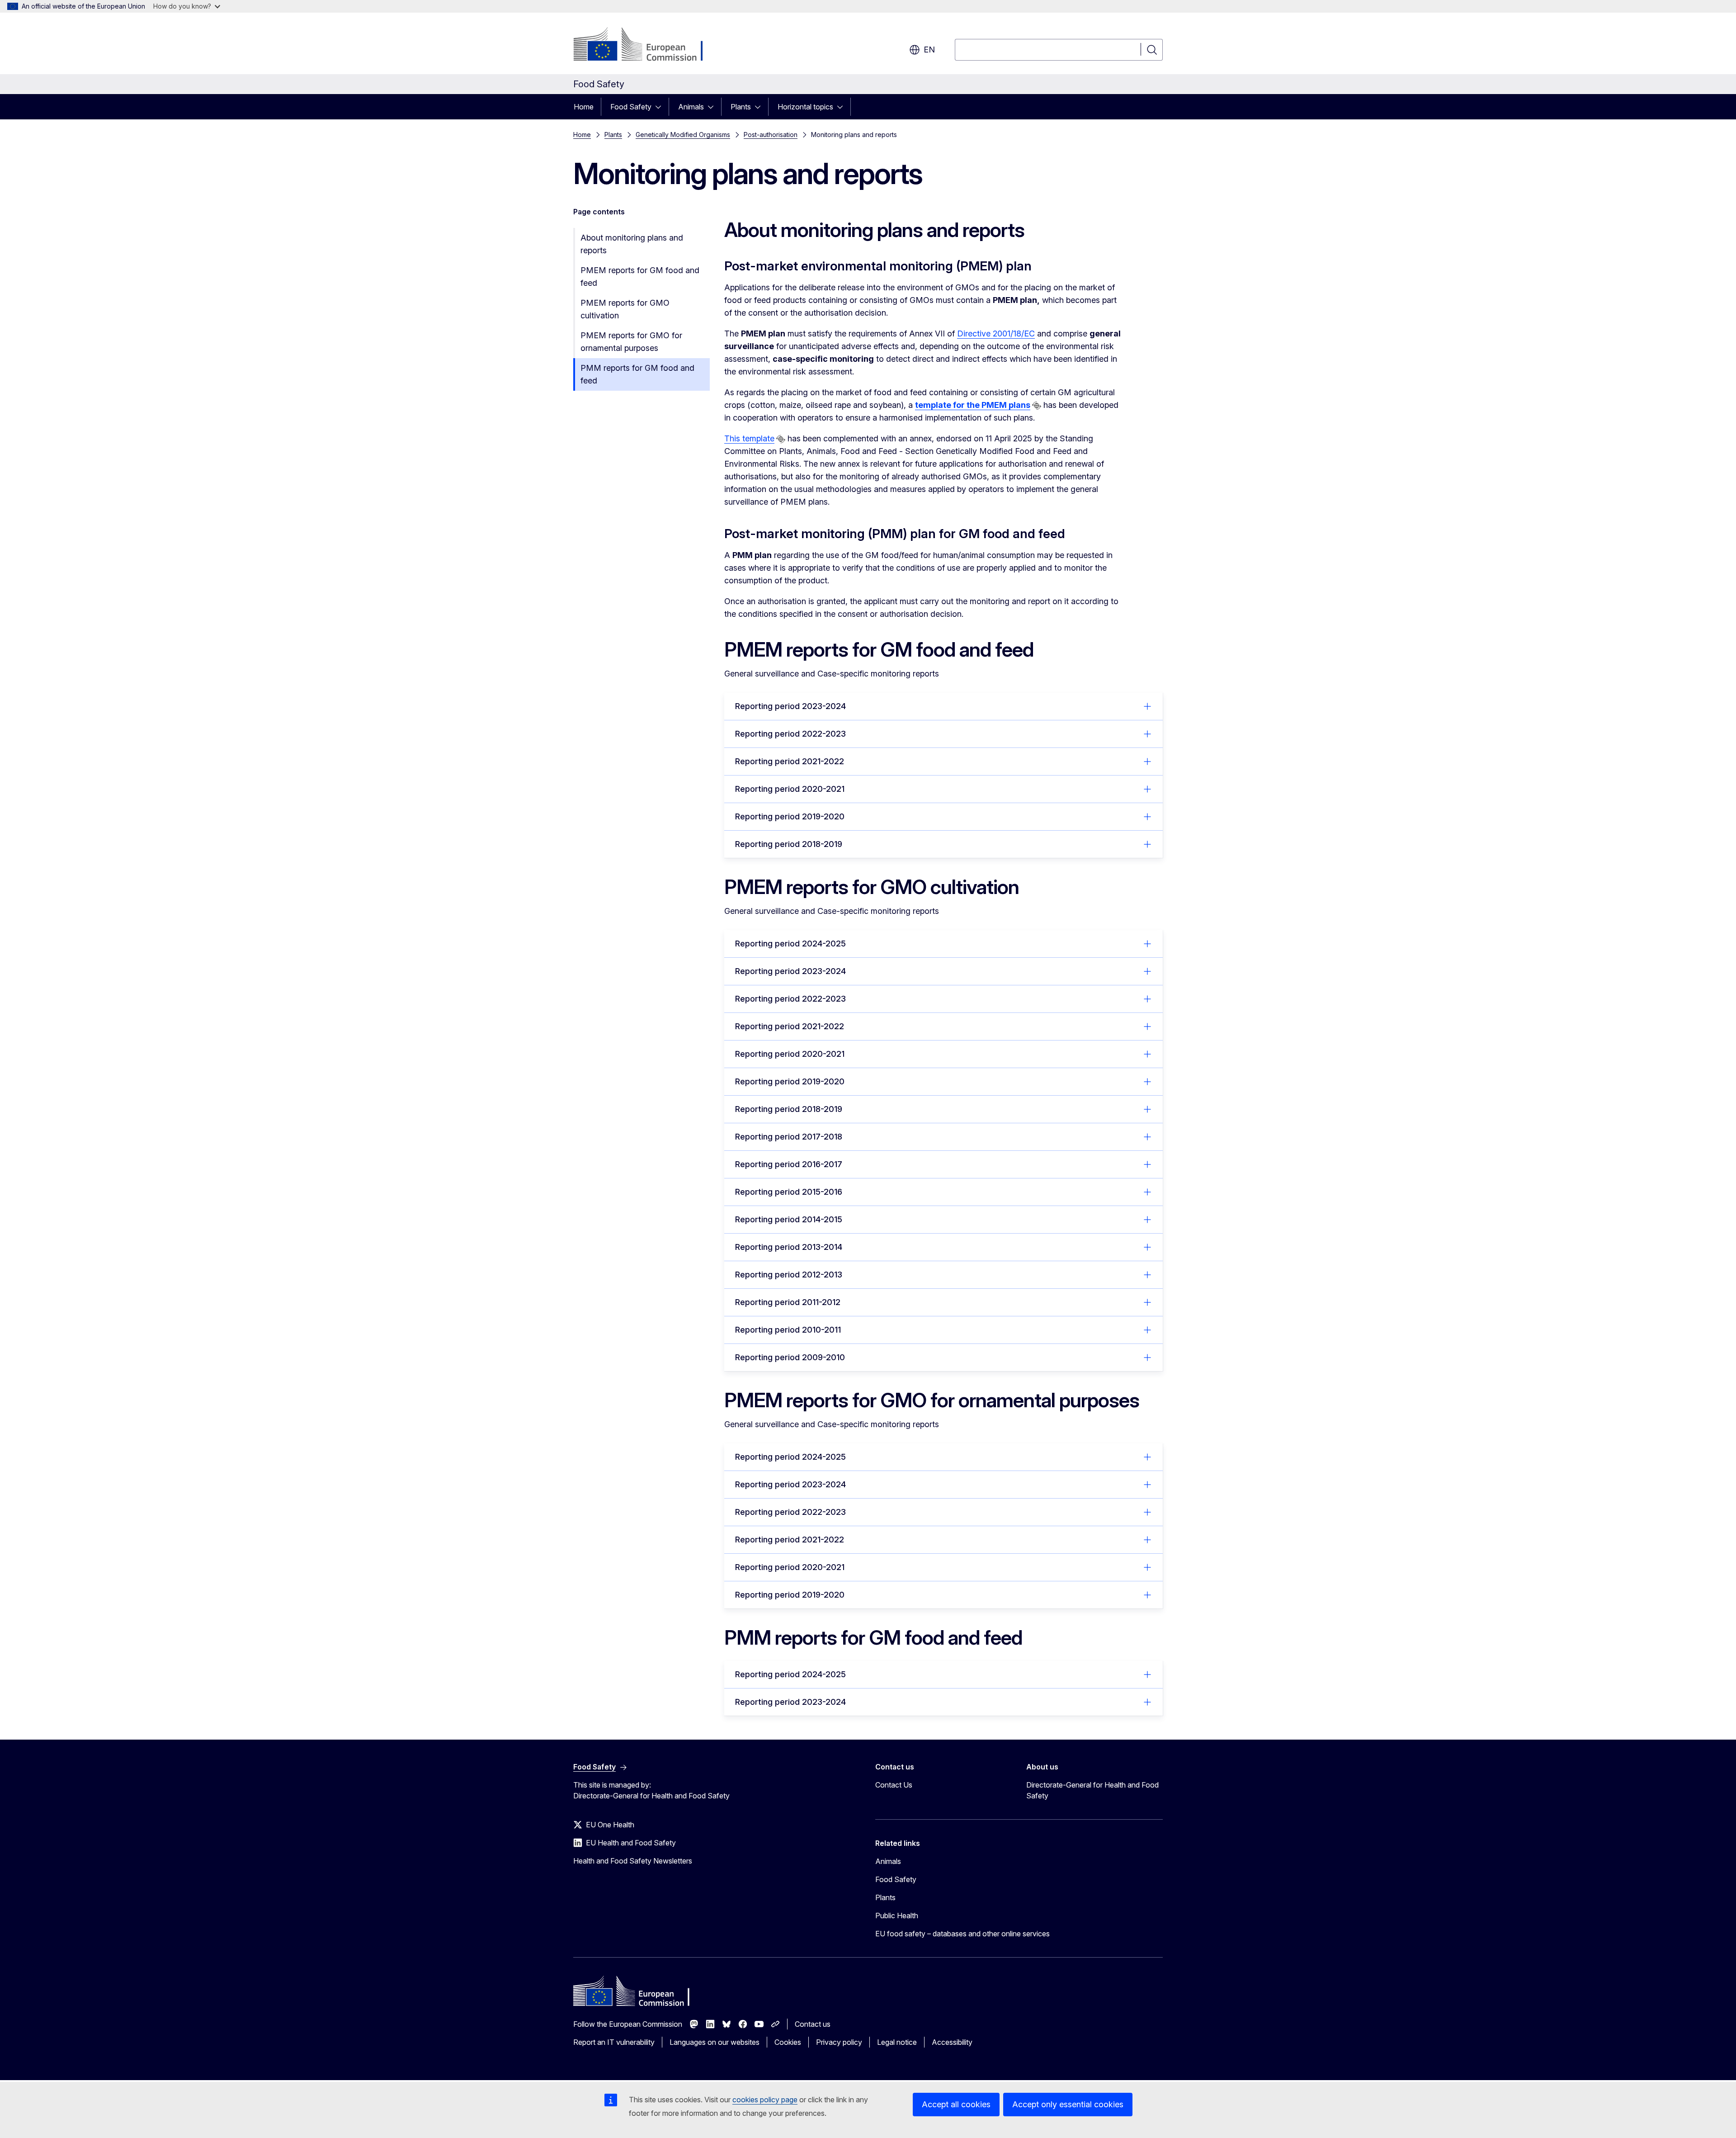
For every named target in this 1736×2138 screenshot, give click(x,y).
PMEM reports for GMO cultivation (625, 309)
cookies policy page (765, 2100)
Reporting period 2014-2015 (789, 1219)
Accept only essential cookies (1068, 2104)
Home (584, 107)
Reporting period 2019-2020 (790, 816)
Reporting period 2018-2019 (789, 844)
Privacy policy (839, 2042)
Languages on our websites (715, 2042)
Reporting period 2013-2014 (789, 1247)
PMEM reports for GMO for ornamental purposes (631, 342)
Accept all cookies (956, 2104)
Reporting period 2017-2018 (789, 1137)
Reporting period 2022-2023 (790, 734)
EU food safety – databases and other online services (962, 1934)
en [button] (929, 50)
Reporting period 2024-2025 (790, 944)
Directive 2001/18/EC (996, 333)
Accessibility (952, 2042)
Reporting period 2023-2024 (790, 706)
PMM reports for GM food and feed (637, 374)
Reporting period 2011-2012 (788, 1302)
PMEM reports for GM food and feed (640, 277)
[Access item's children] (661, 107)
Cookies (788, 2042)
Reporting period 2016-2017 (789, 1164)
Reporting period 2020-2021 (790, 789)
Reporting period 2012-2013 (789, 1275)
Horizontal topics (805, 107)
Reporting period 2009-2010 (790, 1357)
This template (749, 438)
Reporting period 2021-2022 (790, 761)
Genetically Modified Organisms (683, 135)
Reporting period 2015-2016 (789, 1192)
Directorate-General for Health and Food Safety (1092, 1790)
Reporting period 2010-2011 (788, 1330)
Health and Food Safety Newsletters (633, 1861)
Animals (691, 107)
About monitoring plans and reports (632, 244)
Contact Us (894, 1785)
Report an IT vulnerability (614, 2042)
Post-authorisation (771, 135)
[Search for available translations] (1037, 406)
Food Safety (631, 107)
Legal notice (897, 2042)
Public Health (897, 1916)
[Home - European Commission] (646, 45)
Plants (741, 107)
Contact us (813, 2024)
